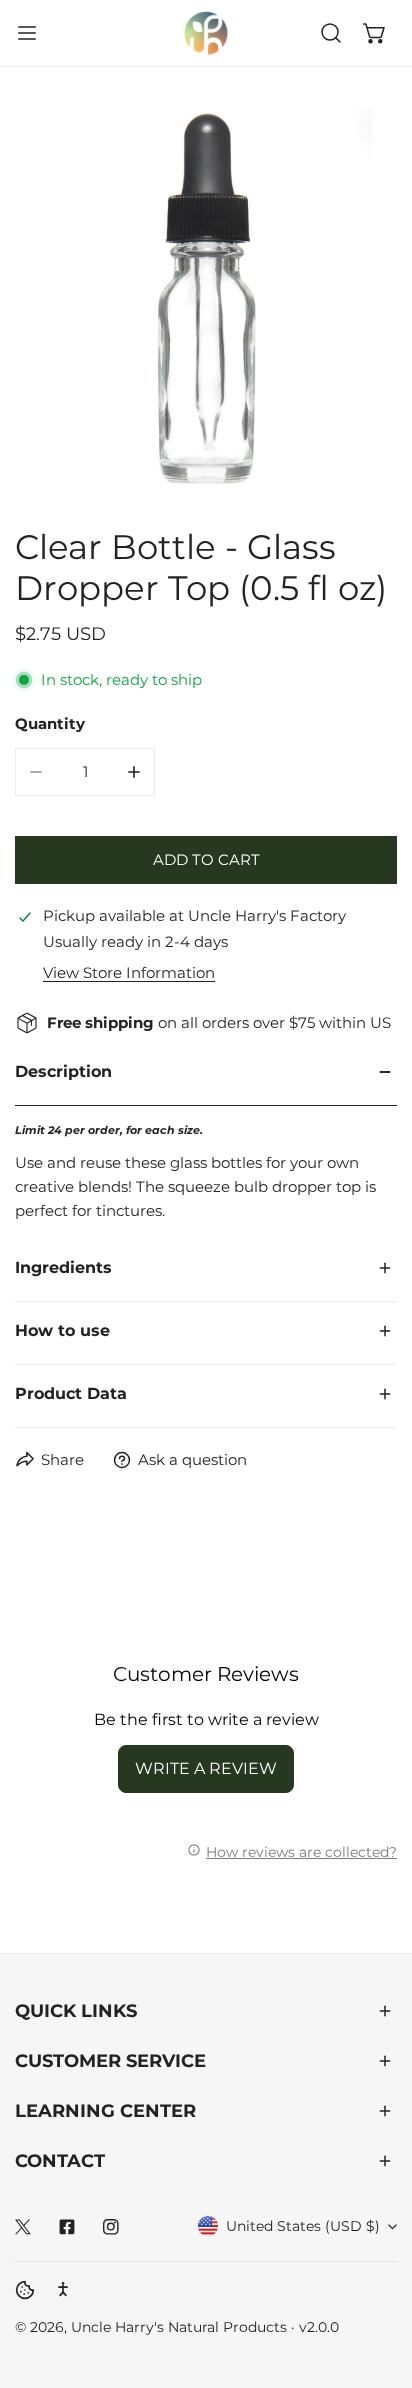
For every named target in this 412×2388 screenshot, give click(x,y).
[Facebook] (67, 2227)
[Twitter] (23, 2227)
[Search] (331, 33)
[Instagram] (111, 2227)
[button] (375, 33)
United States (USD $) (303, 2226)
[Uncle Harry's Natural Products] (206, 33)
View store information (129, 972)
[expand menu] (27, 33)
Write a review (206, 1768)
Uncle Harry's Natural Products (181, 2327)
